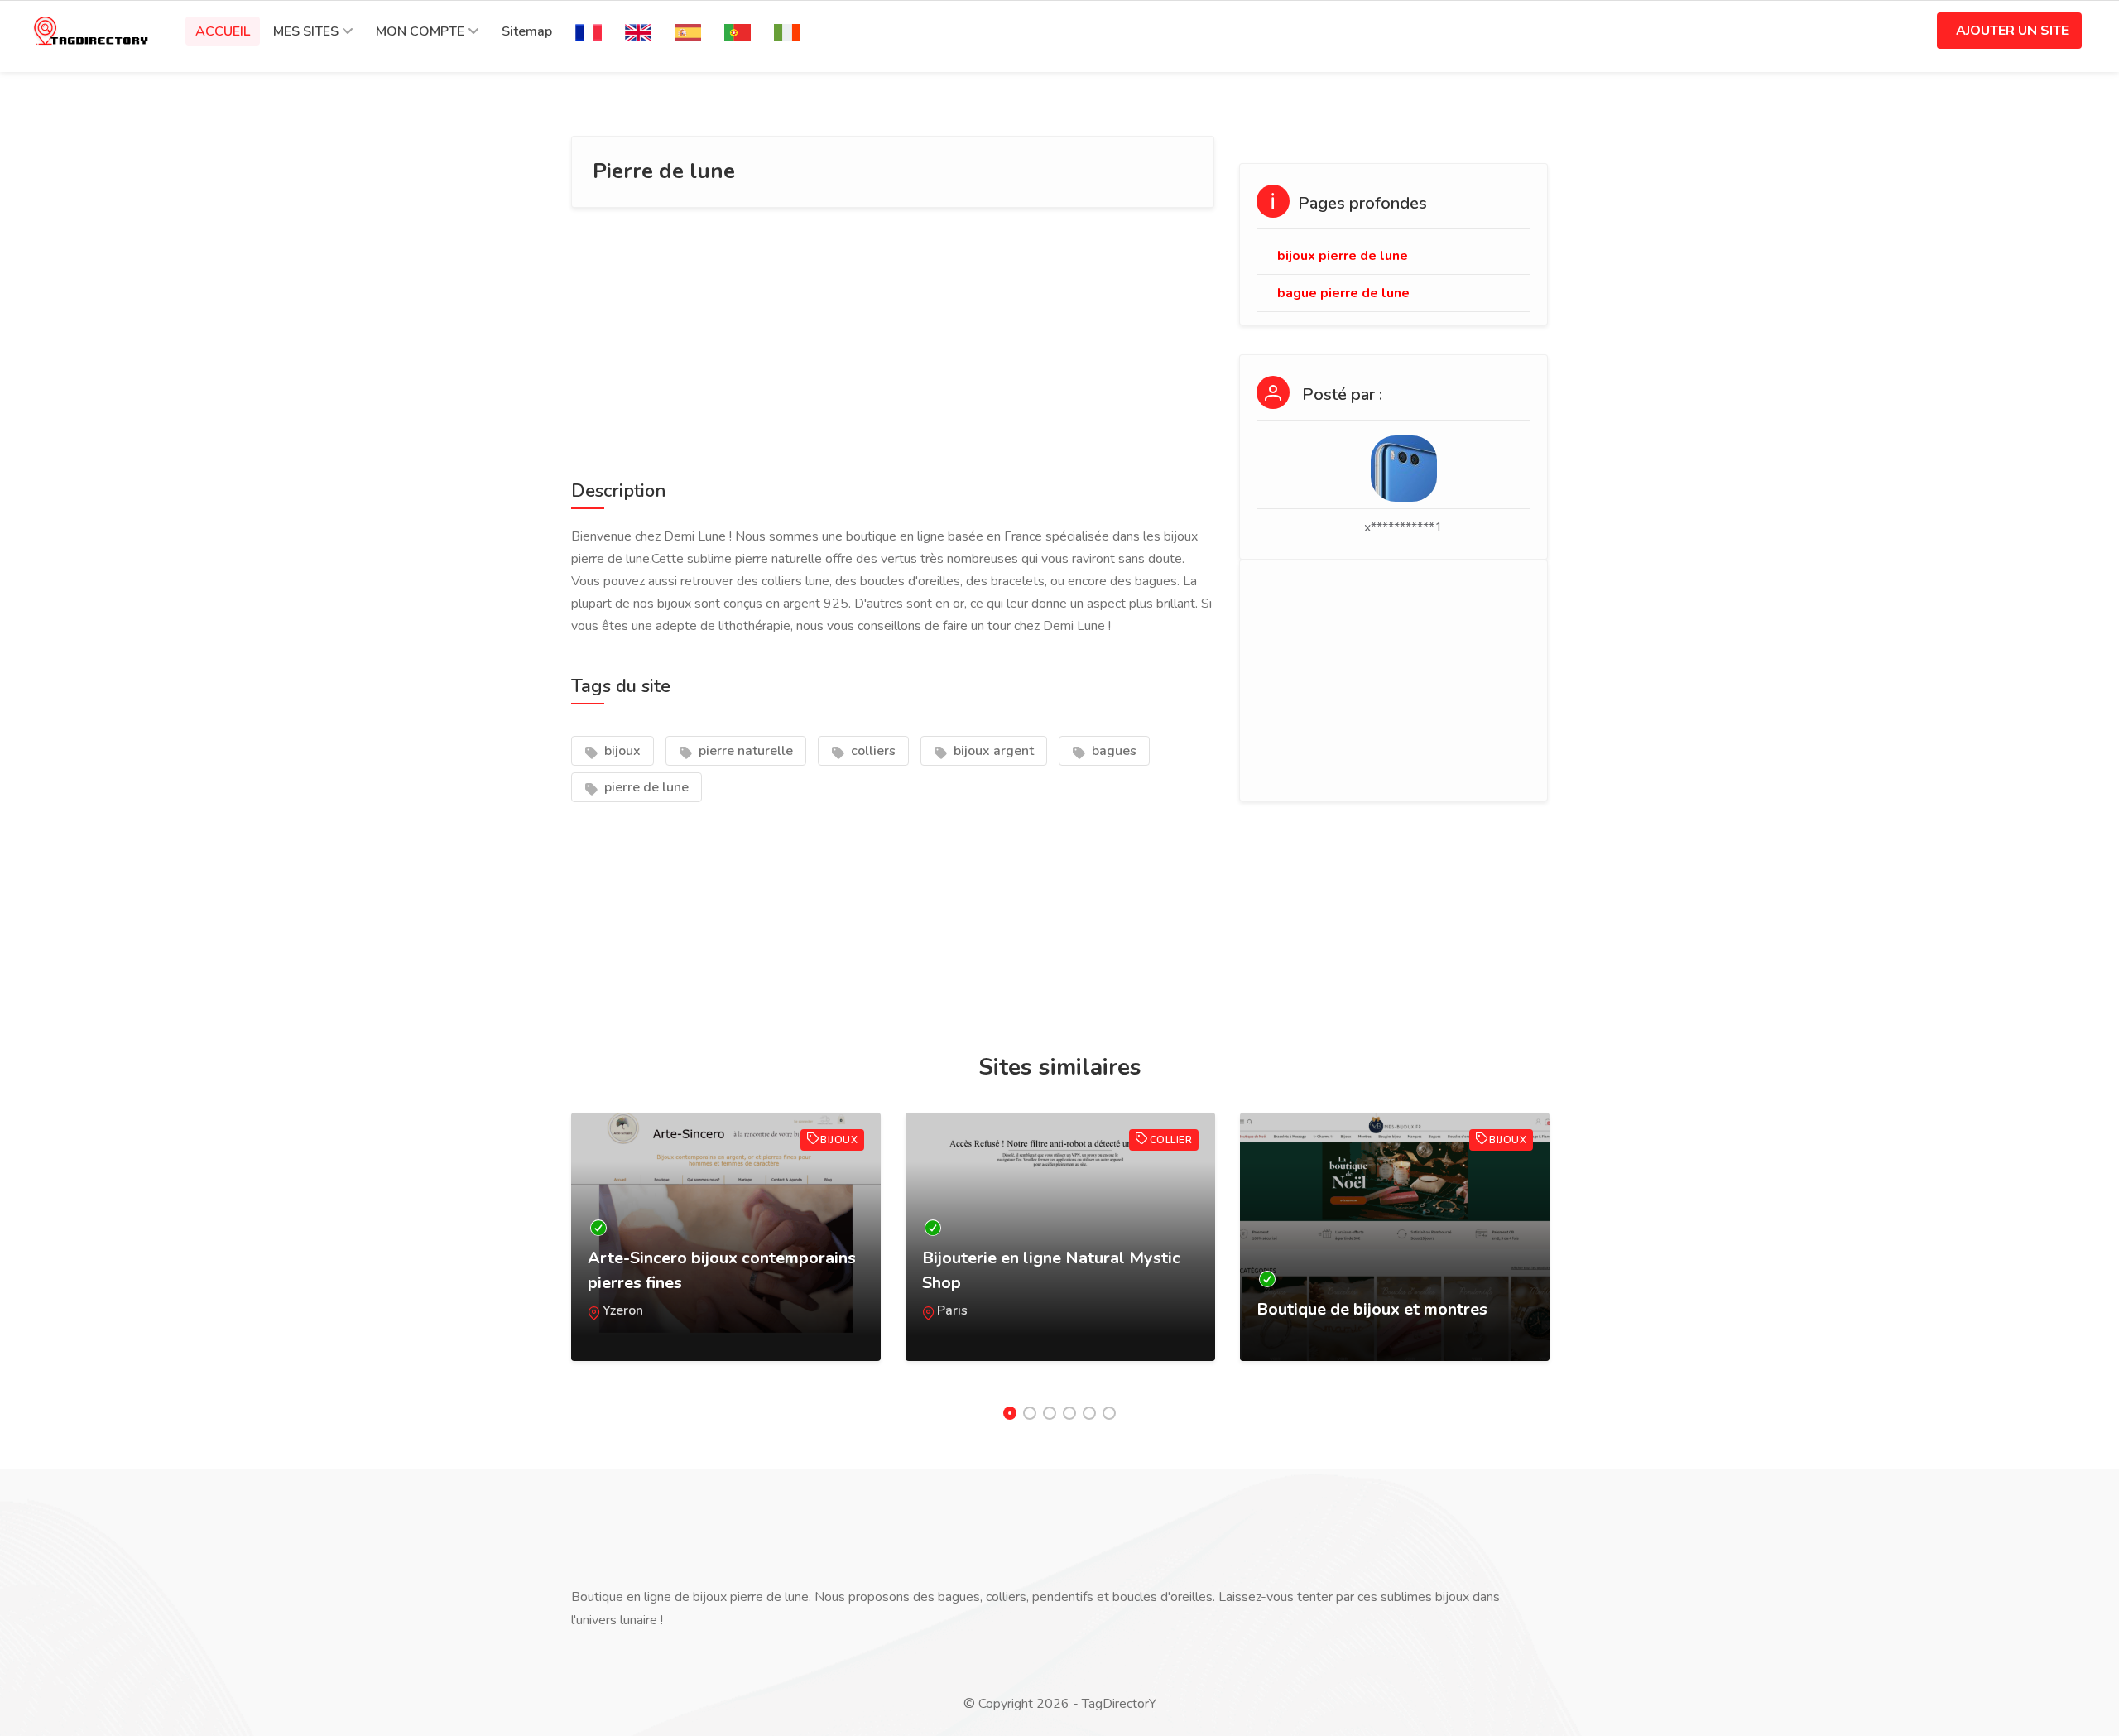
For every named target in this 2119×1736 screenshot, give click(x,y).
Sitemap (527, 31)
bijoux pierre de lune (1343, 256)
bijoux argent (992, 751)
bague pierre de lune (1343, 293)
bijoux (621, 751)
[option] (726, 1253)
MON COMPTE (420, 31)
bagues (1112, 751)
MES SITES (306, 31)
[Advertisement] (893, 340)
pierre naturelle (744, 751)
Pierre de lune (664, 171)
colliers (872, 751)
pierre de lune (645, 787)
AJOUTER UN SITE (2012, 31)
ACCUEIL (223, 31)
